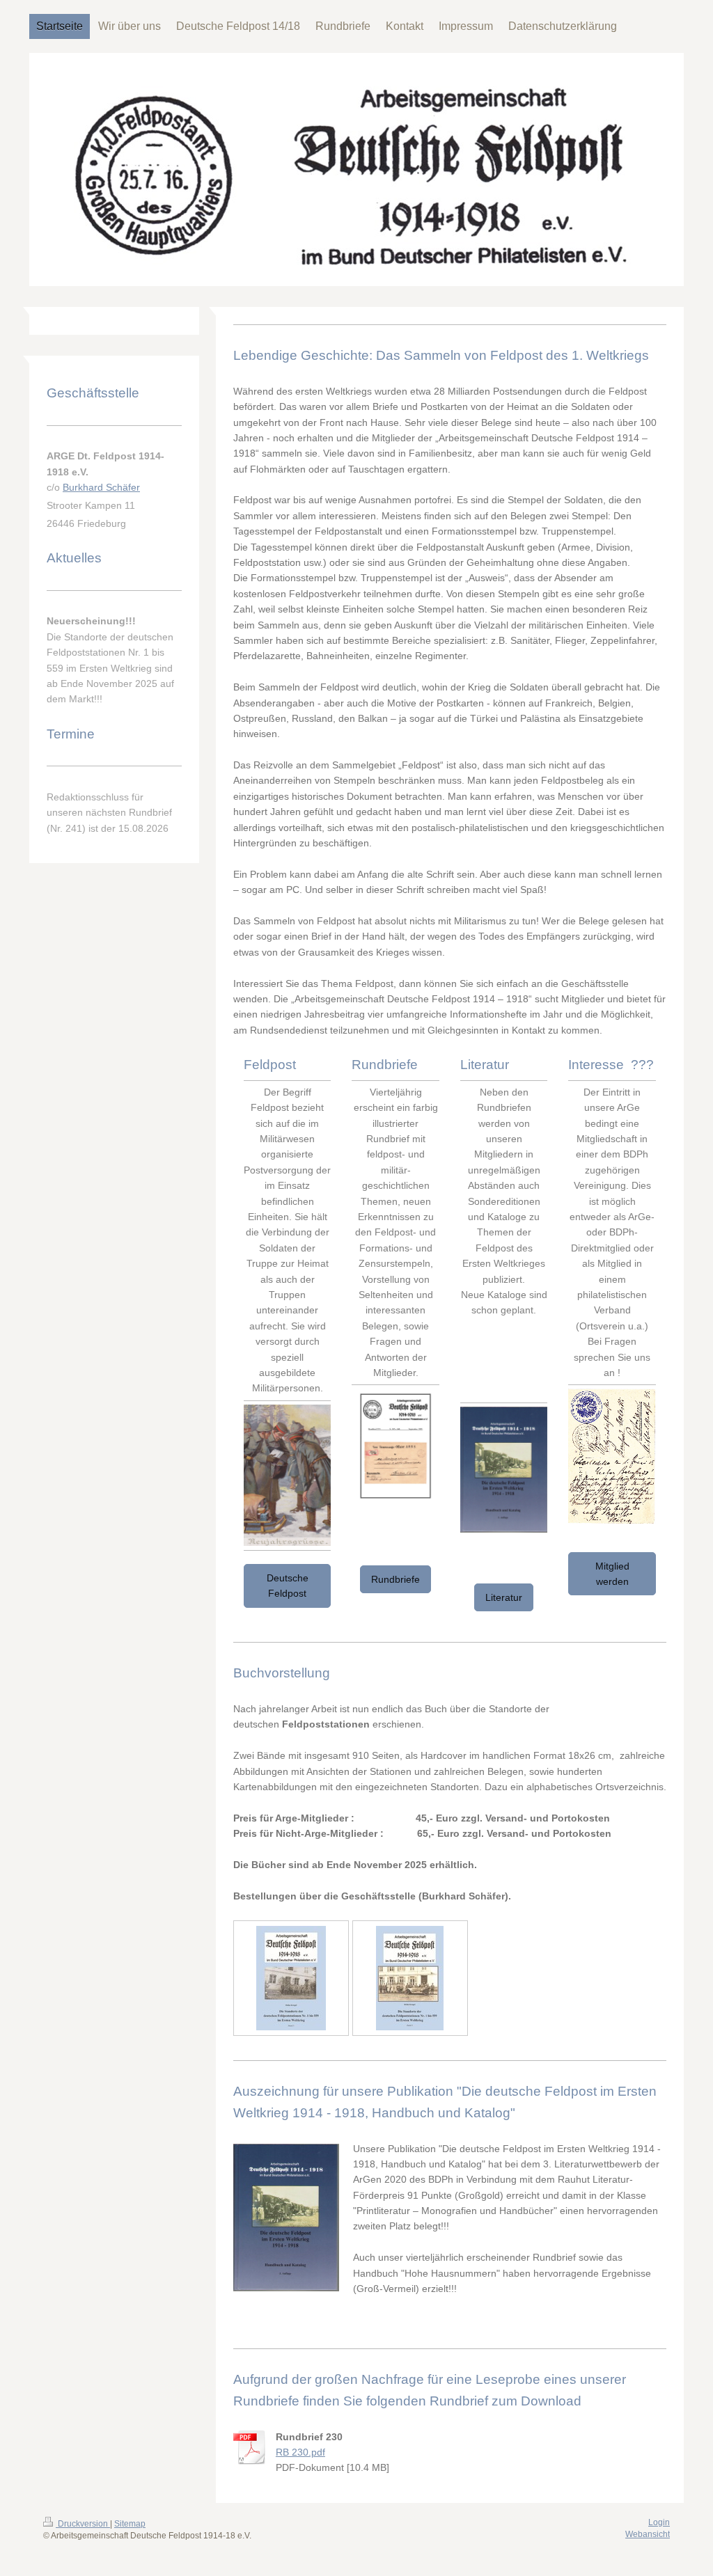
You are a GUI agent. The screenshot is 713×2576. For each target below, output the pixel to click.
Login (659, 2522)
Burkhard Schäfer (101, 487)
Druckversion (83, 2524)
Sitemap (130, 2524)
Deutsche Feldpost (288, 1586)
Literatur (504, 1597)
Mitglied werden (612, 1574)
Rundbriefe (395, 1579)
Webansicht (648, 2534)
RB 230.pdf (300, 2452)
